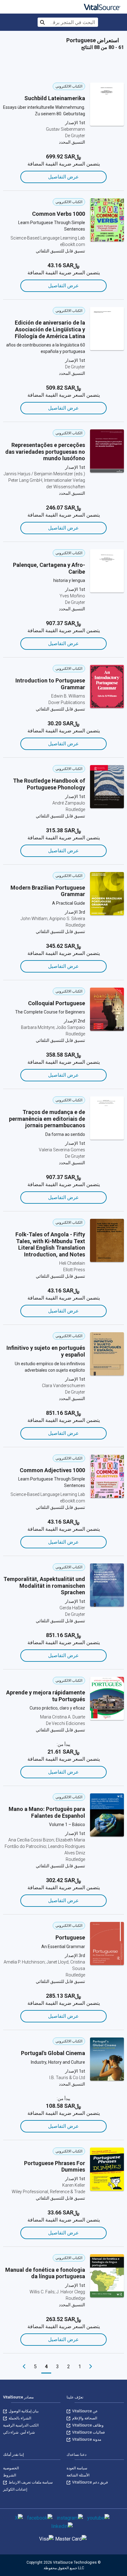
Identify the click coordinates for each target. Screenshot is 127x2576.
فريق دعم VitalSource (90, 2482)
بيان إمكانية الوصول (23, 2411)
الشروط (10, 2475)
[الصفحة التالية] (24, 2367)
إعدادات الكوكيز (15, 2489)
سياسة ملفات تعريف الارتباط (30, 2482)
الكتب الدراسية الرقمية (21, 2425)
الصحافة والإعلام (84, 2418)
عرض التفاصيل (63, 177)
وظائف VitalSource (87, 2425)
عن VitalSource (84, 2411)
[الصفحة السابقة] (91, 2367)
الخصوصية (11, 2468)
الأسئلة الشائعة (78, 2475)
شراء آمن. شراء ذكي (19, 2432)
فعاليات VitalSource (88, 2432)
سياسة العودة (77, 2468)
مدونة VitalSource (86, 2439)
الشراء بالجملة (19, 2418)
